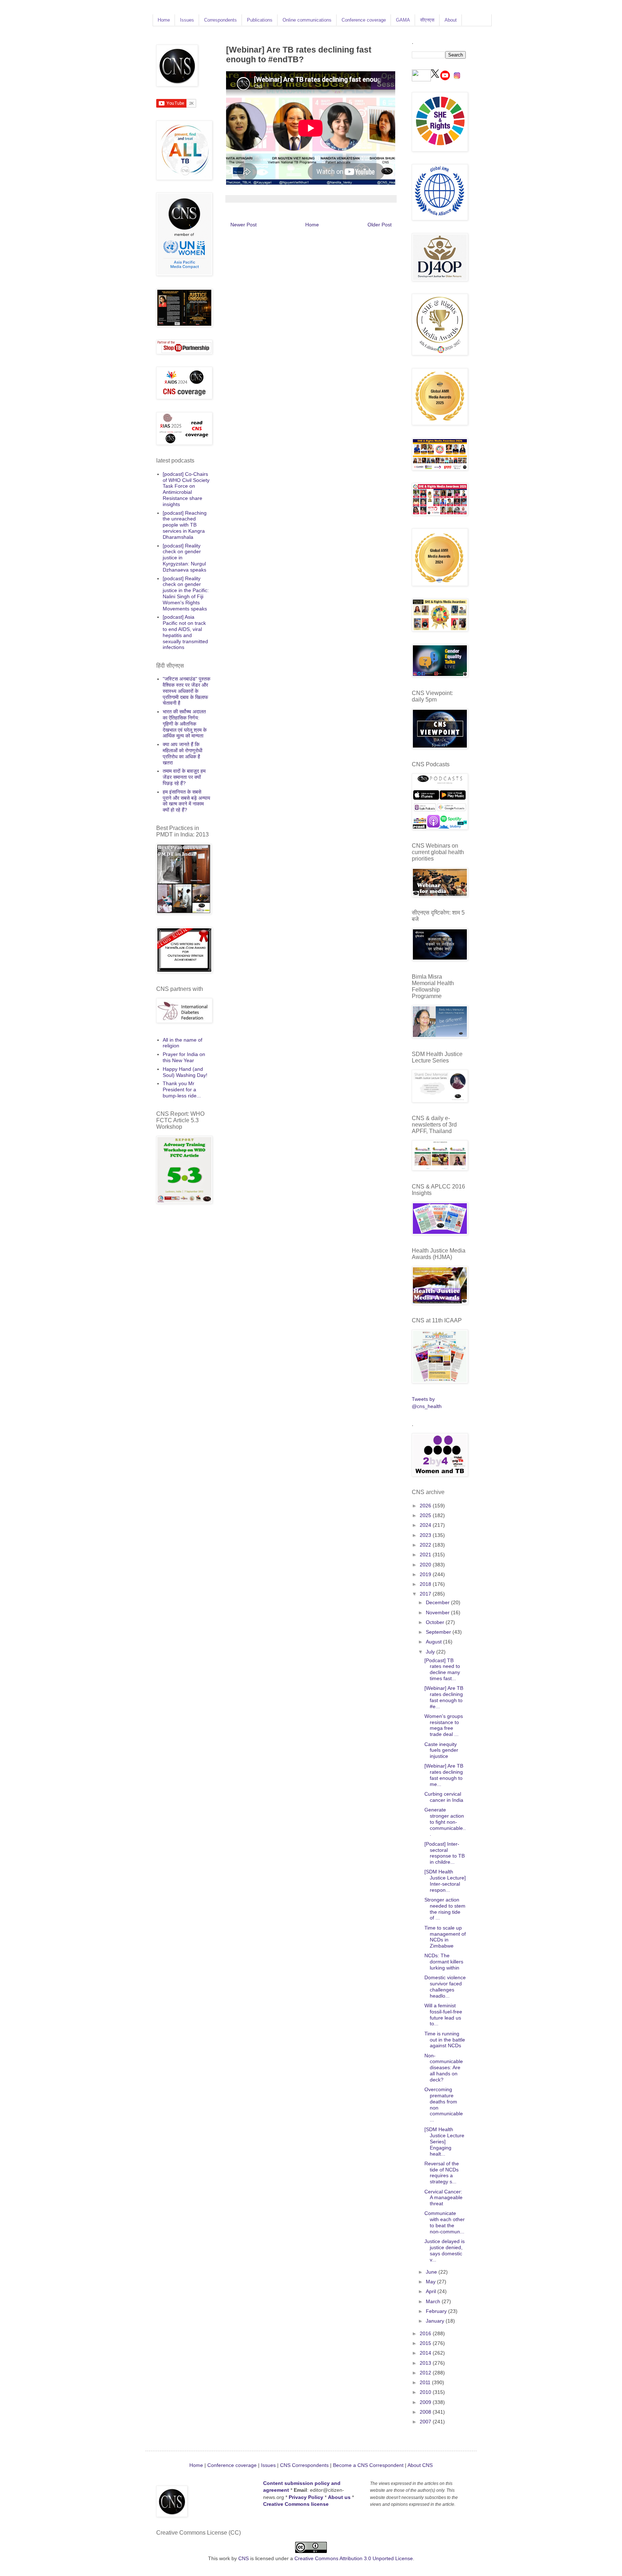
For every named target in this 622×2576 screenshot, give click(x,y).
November (438, 1612)
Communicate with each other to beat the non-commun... (445, 2222)
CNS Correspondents (304, 2465)
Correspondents (220, 20)
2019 (426, 1574)
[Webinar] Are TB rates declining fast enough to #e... (444, 1697)
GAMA (403, 20)
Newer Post (244, 225)
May (431, 2282)
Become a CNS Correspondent (368, 2465)
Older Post (380, 225)
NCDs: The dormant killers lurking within (444, 1962)
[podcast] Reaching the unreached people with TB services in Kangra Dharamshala (185, 525)
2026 (426, 1506)
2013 (426, 2363)
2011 (426, 2382)
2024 (426, 1525)
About (451, 20)
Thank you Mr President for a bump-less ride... (182, 1090)
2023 (426, 1535)
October (436, 1622)
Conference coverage (364, 20)
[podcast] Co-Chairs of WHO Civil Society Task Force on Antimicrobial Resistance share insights (186, 489)
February (437, 2311)
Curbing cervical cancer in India (444, 1797)
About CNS (420, 2465)
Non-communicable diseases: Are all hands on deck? (444, 2068)
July (431, 1652)
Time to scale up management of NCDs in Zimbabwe (445, 1937)
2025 (426, 1515)
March (434, 2301)
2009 (426, 2402)
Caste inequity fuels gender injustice (441, 1750)
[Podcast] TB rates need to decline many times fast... (442, 1669)
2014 (426, 2353)
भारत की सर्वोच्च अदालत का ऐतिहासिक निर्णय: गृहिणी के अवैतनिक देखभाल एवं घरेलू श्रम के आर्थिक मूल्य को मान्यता (185, 724)
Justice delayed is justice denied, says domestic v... (445, 2250)
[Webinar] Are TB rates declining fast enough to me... (444, 1775)
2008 (426, 2412)
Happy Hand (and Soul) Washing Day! (185, 1072)
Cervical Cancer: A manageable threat (443, 2198)
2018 (426, 1584)
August (434, 1642)
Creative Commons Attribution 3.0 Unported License (354, 2558)
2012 (426, 2373)
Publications (260, 20)
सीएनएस (427, 20)
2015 (426, 2343)
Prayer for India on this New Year (184, 1057)
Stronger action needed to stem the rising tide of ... (445, 1909)
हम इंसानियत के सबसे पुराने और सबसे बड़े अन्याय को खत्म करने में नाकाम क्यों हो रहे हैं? (186, 801)
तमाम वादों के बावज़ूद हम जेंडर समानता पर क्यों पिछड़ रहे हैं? (184, 777)
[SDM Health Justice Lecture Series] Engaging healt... (444, 2141)
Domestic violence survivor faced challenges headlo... (445, 1986)
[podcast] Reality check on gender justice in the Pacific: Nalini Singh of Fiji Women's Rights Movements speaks (186, 594)
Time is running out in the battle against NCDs (445, 2040)
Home (164, 20)
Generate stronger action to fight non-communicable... (445, 1822)
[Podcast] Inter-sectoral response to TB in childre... (445, 1853)
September (439, 1632)
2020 (426, 1565)
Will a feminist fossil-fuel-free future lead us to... (443, 2015)
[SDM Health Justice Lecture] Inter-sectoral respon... (445, 1881)
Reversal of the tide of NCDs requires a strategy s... (442, 2173)
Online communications (307, 20)
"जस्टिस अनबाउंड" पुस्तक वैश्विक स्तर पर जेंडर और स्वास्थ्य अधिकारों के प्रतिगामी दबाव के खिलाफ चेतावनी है (186, 691)
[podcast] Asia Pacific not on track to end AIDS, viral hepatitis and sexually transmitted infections (185, 632)
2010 (426, 2392)
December (438, 1602)
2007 (426, 2422)
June (432, 2272)
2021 (426, 1555)
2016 (426, 2333)
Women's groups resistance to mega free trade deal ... (444, 1725)
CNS (244, 2558)
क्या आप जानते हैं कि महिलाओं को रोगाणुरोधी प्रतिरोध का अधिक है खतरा (182, 753)
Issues (187, 20)
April (432, 2291)
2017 (426, 1594)
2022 (426, 1545)
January (436, 2321)
